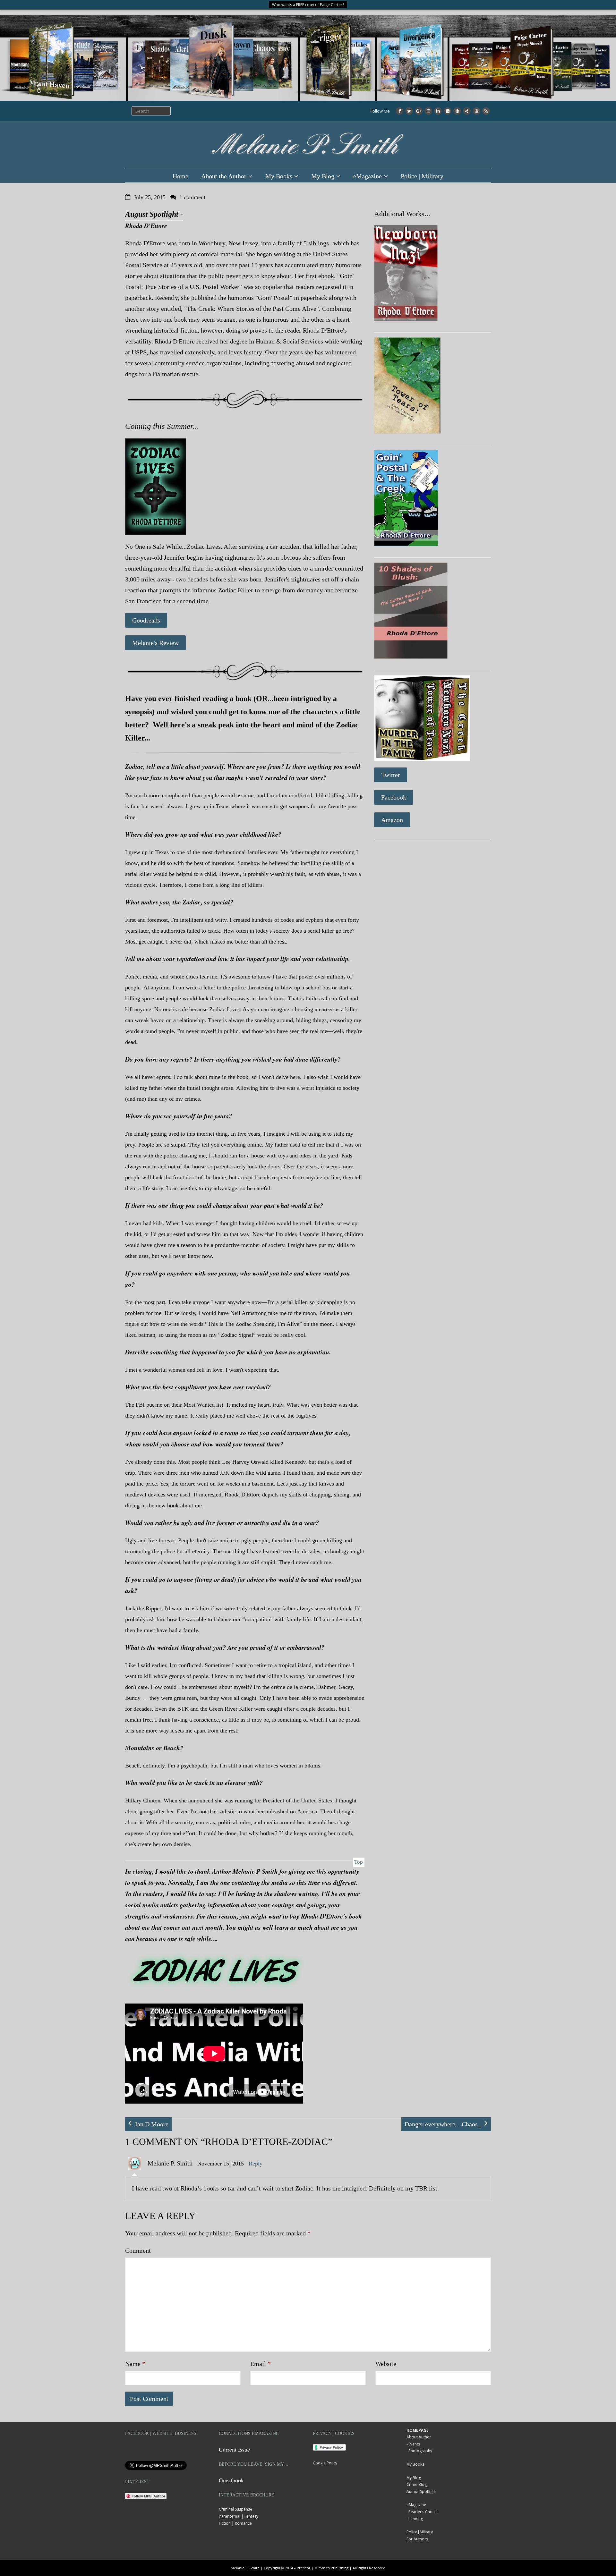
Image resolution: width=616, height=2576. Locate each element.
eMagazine (368, 176)
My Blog (323, 176)
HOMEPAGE (418, 2430)
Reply (256, 2164)
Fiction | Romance (235, 2523)
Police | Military (422, 176)
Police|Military (420, 2532)
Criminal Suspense (235, 2509)
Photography (420, 2451)
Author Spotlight (421, 2491)
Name (135, 2364)
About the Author (224, 176)
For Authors (417, 2539)
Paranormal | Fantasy (239, 2516)
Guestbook (231, 2480)
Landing (416, 2519)
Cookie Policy (325, 2463)
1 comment (192, 197)
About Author (419, 2437)
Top (359, 1862)
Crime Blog (417, 2484)
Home (180, 176)
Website (386, 2364)
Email (261, 2364)
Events (414, 2444)
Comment (138, 2250)
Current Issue (234, 2449)
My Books (279, 176)
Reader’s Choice (423, 2512)
